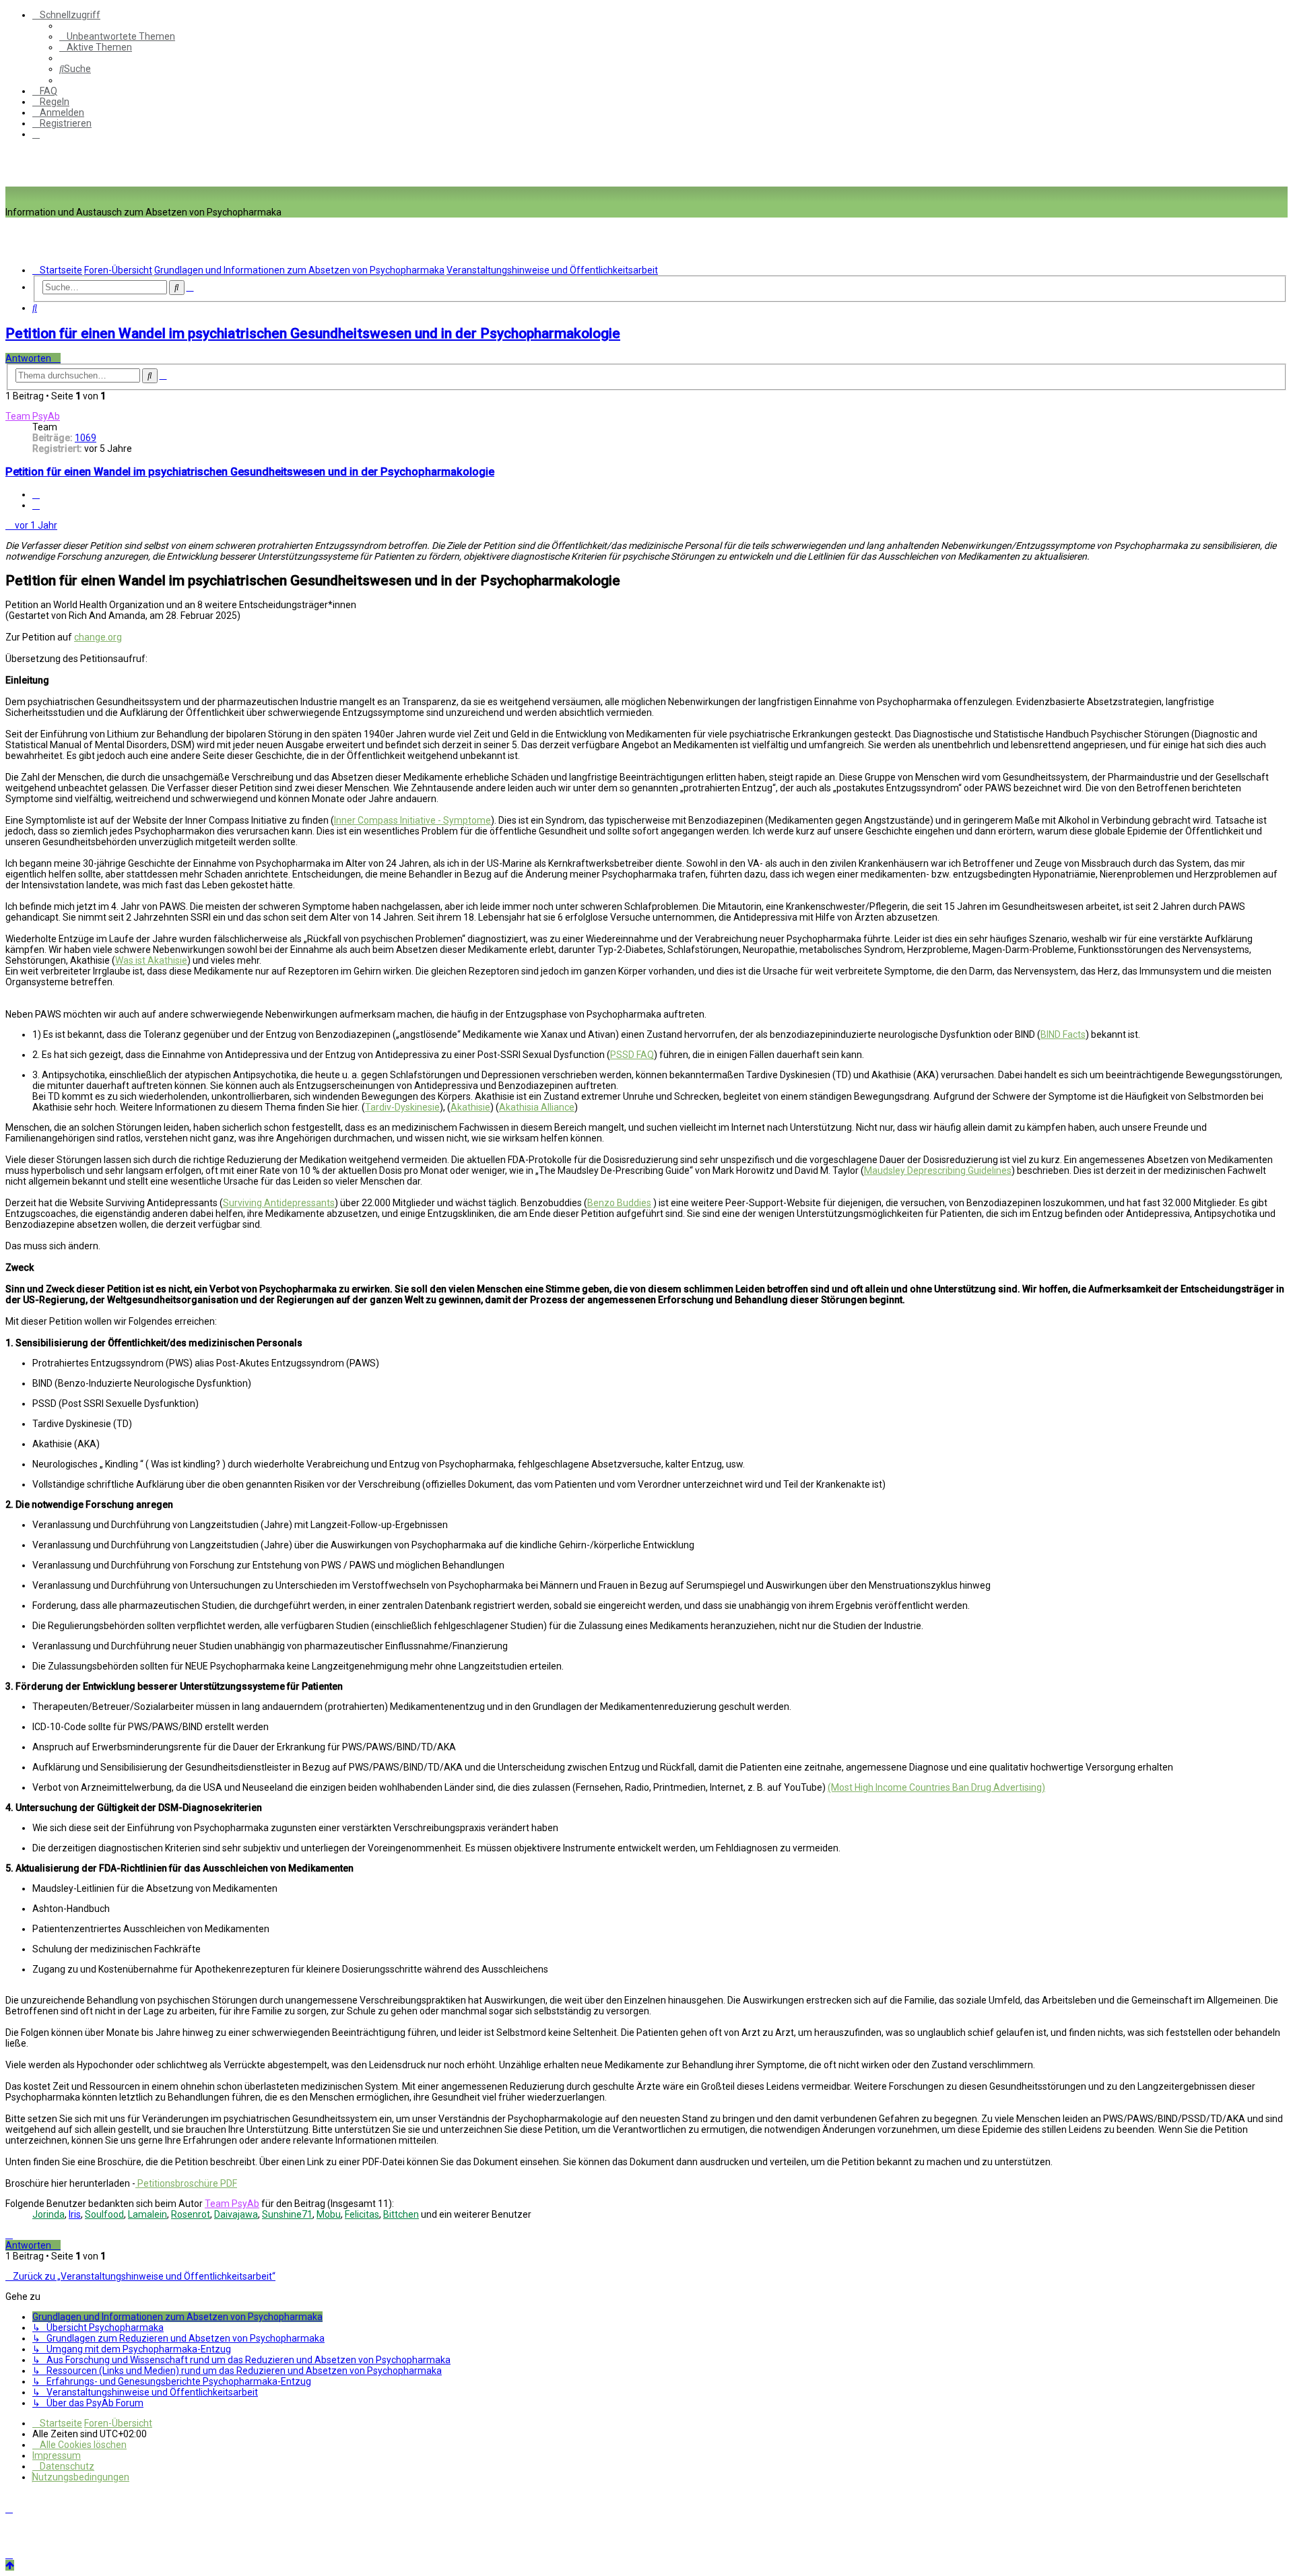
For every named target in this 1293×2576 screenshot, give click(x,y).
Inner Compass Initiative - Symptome (412, 820)
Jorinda (48, 2214)
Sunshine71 (287, 2214)
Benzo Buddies (619, 1203)
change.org (98, 637)
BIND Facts (1063, 1034)
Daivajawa (236, 2214)
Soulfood (104, 2214)
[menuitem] (117, 36)
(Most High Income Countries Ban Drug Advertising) (936, 1787)
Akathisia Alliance (537, 1107)
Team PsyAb (33, 416)
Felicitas (362, 2214)
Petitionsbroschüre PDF (186, 2183)
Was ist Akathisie (151, 960)
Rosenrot (191, 2214)
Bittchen (401, 2214)
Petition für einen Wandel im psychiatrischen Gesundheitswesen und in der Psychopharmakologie (313, 333)
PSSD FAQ (632, 1055)
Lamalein (147, 2214)
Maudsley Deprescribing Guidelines (938, 1170)
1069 (86, 438)
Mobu (329, 2214)
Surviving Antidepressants (279, 1203)
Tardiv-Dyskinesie (402, 1107)
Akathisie (470, 1107)
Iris (75, 2214)
